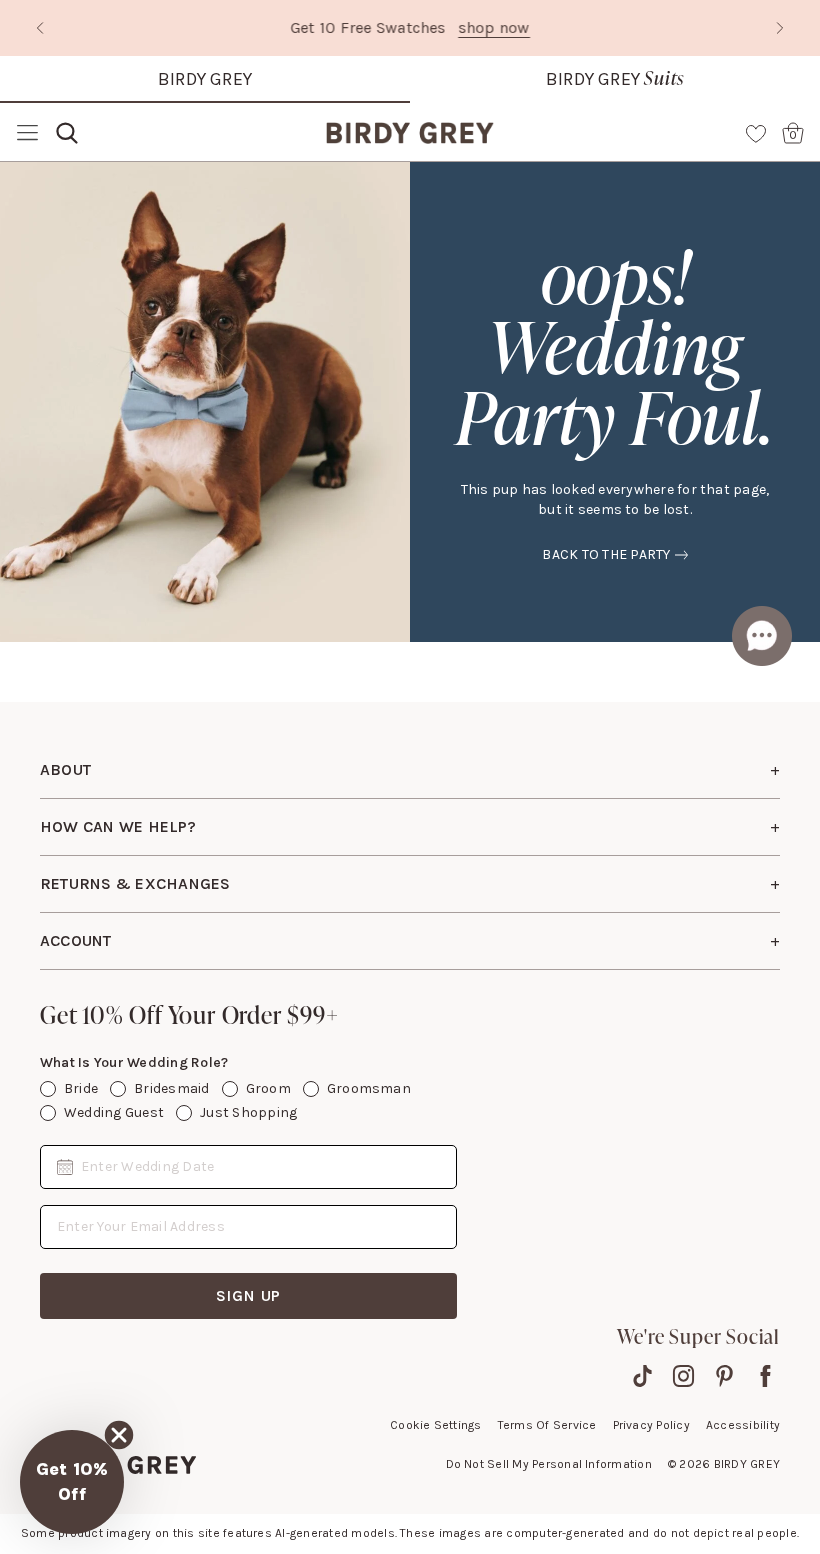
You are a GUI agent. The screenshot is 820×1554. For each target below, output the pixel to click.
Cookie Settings (436, 1425)
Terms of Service (547, 1425)
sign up (249, 1295)
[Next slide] (780, 28)
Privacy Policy (651, 1425)
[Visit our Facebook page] (765, 1376)
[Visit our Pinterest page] (724, 1376)
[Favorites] (756, 133)
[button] (72, 1482)
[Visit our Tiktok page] (642, 1376)
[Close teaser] (119, 1435)
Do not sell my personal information (549, 1464)
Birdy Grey (205, 79)
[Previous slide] (40, 28)
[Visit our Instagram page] (683, 1376)
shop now (494, 27)
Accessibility (743, 1425)
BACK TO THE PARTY (606, 554)
